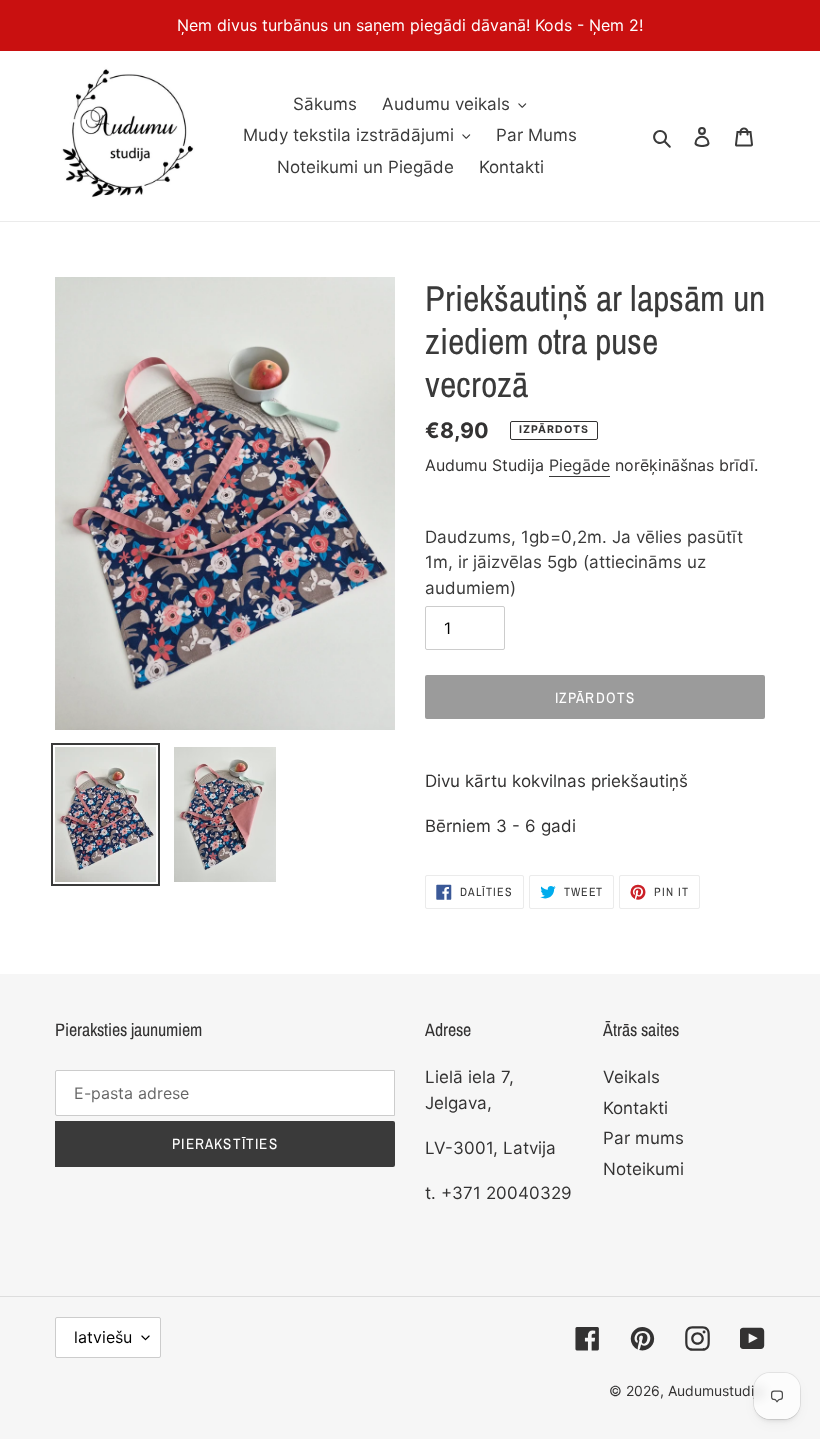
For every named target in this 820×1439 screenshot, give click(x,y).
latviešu (103, 1337)
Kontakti (635, 1108)
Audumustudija (716, 1390)
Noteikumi (643, 1169)
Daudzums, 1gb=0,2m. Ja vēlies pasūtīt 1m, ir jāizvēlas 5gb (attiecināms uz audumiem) (584, 562)
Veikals (631, 1077)
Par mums (643, 1138)
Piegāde (579, 465)
